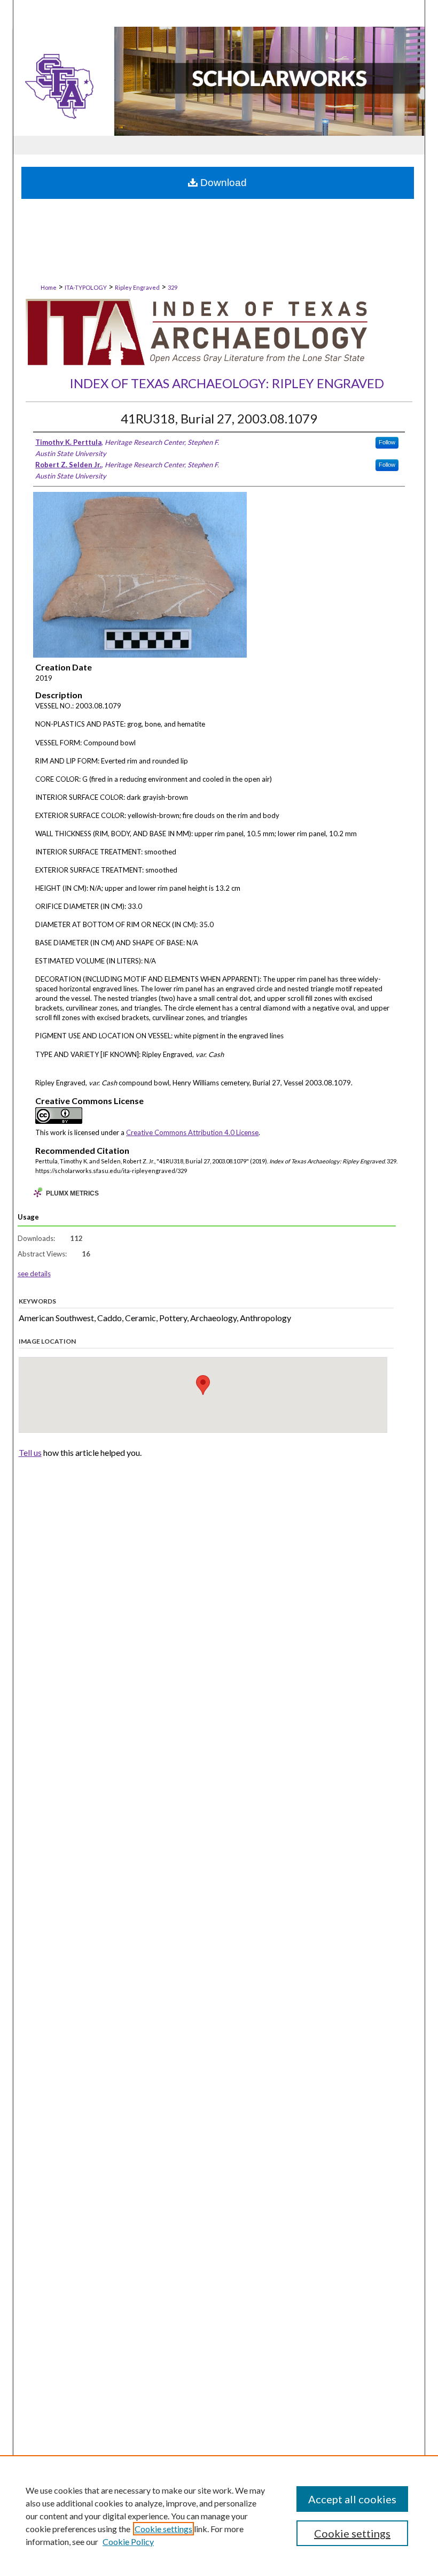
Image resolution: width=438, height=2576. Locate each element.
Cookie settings (163, 2529)
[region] (219, 2516)
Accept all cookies (352, 2499)
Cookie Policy (128, 2542)
